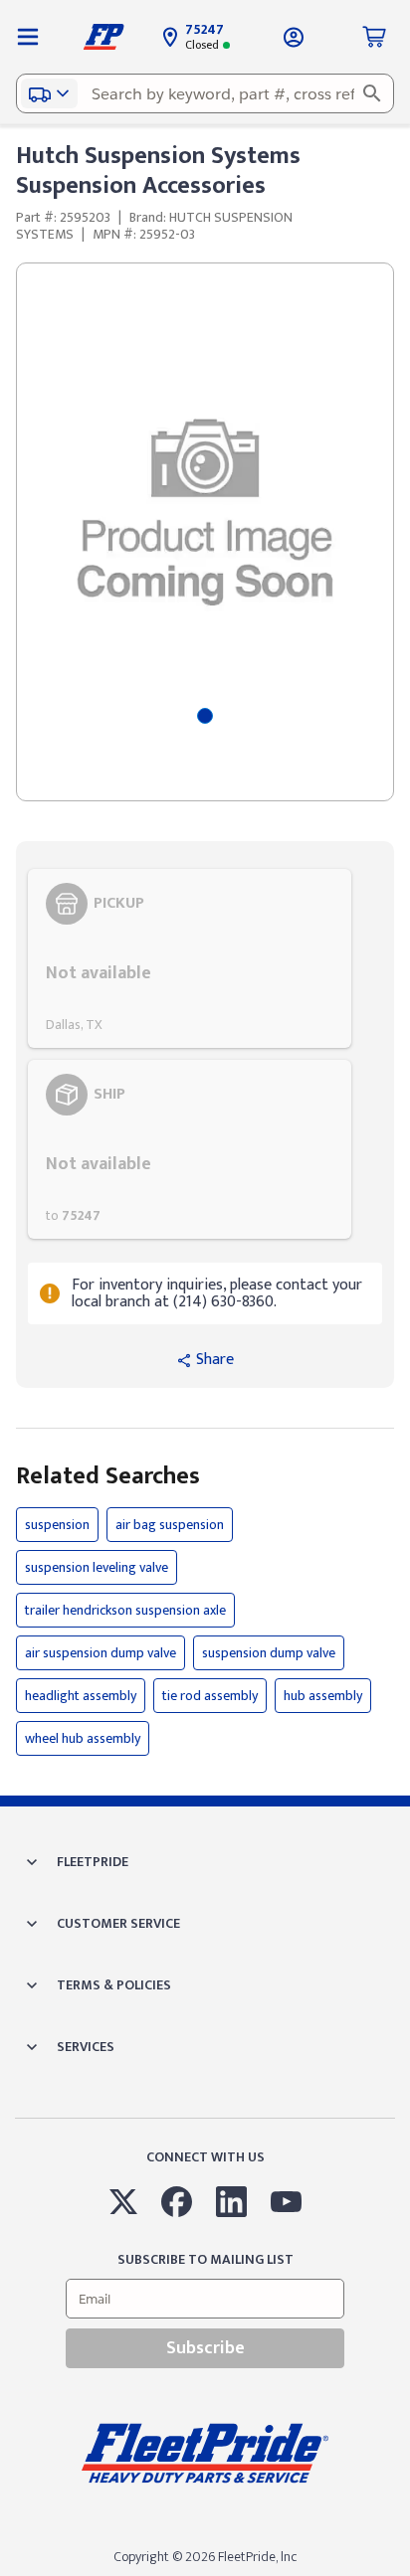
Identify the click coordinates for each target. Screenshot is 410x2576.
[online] (404, 2575)
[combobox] (205, 93)
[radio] (190, 958)
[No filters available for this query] (28, 37)
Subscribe (205, 2348)
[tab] (205, 716)
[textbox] (205, 93)
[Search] (372, 93)
